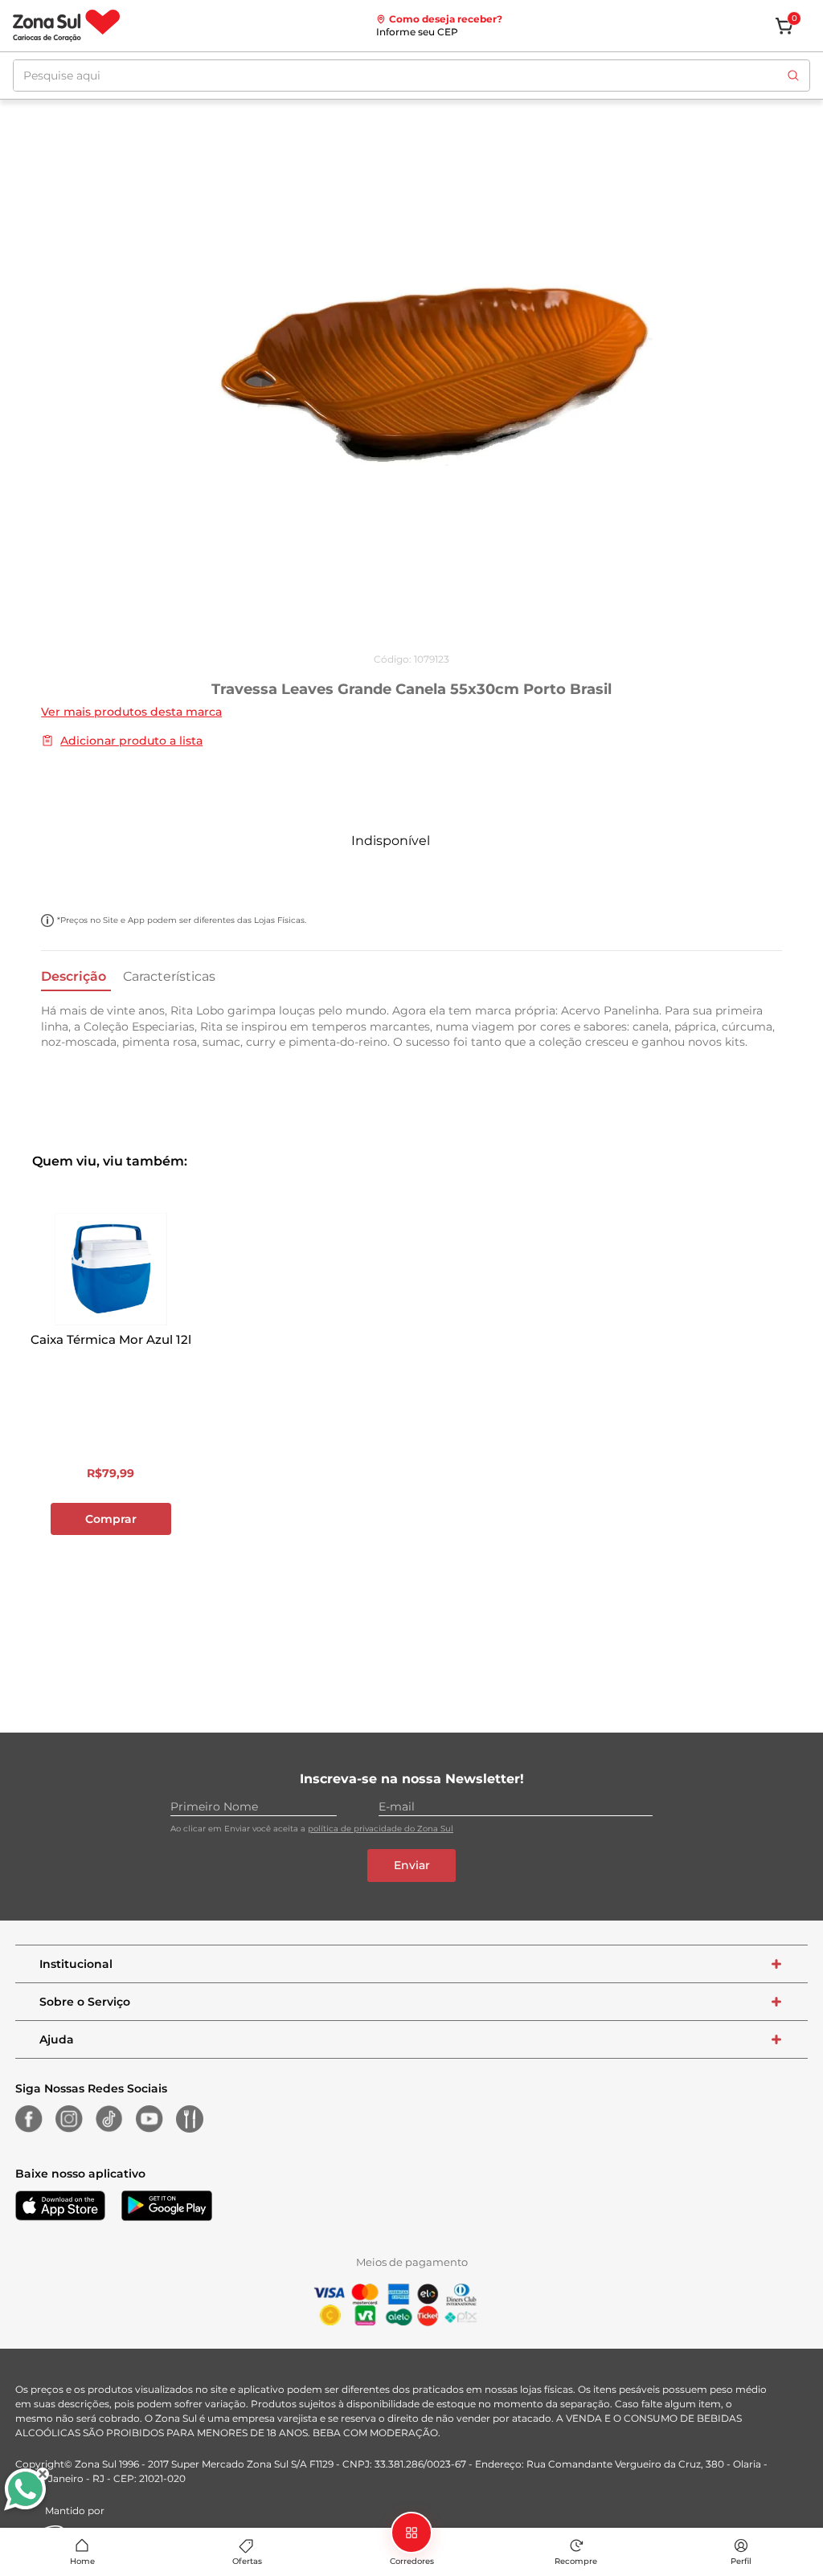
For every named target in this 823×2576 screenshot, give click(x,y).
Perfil (741, 2561)
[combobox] (411, 76)
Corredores (412, 2561)
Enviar (412, 1865)
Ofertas (247, 2561)
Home (82, 2561)
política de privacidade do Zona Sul (381, 1829)
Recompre (576, 2561)
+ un (21, 876)
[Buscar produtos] (793, 76)
